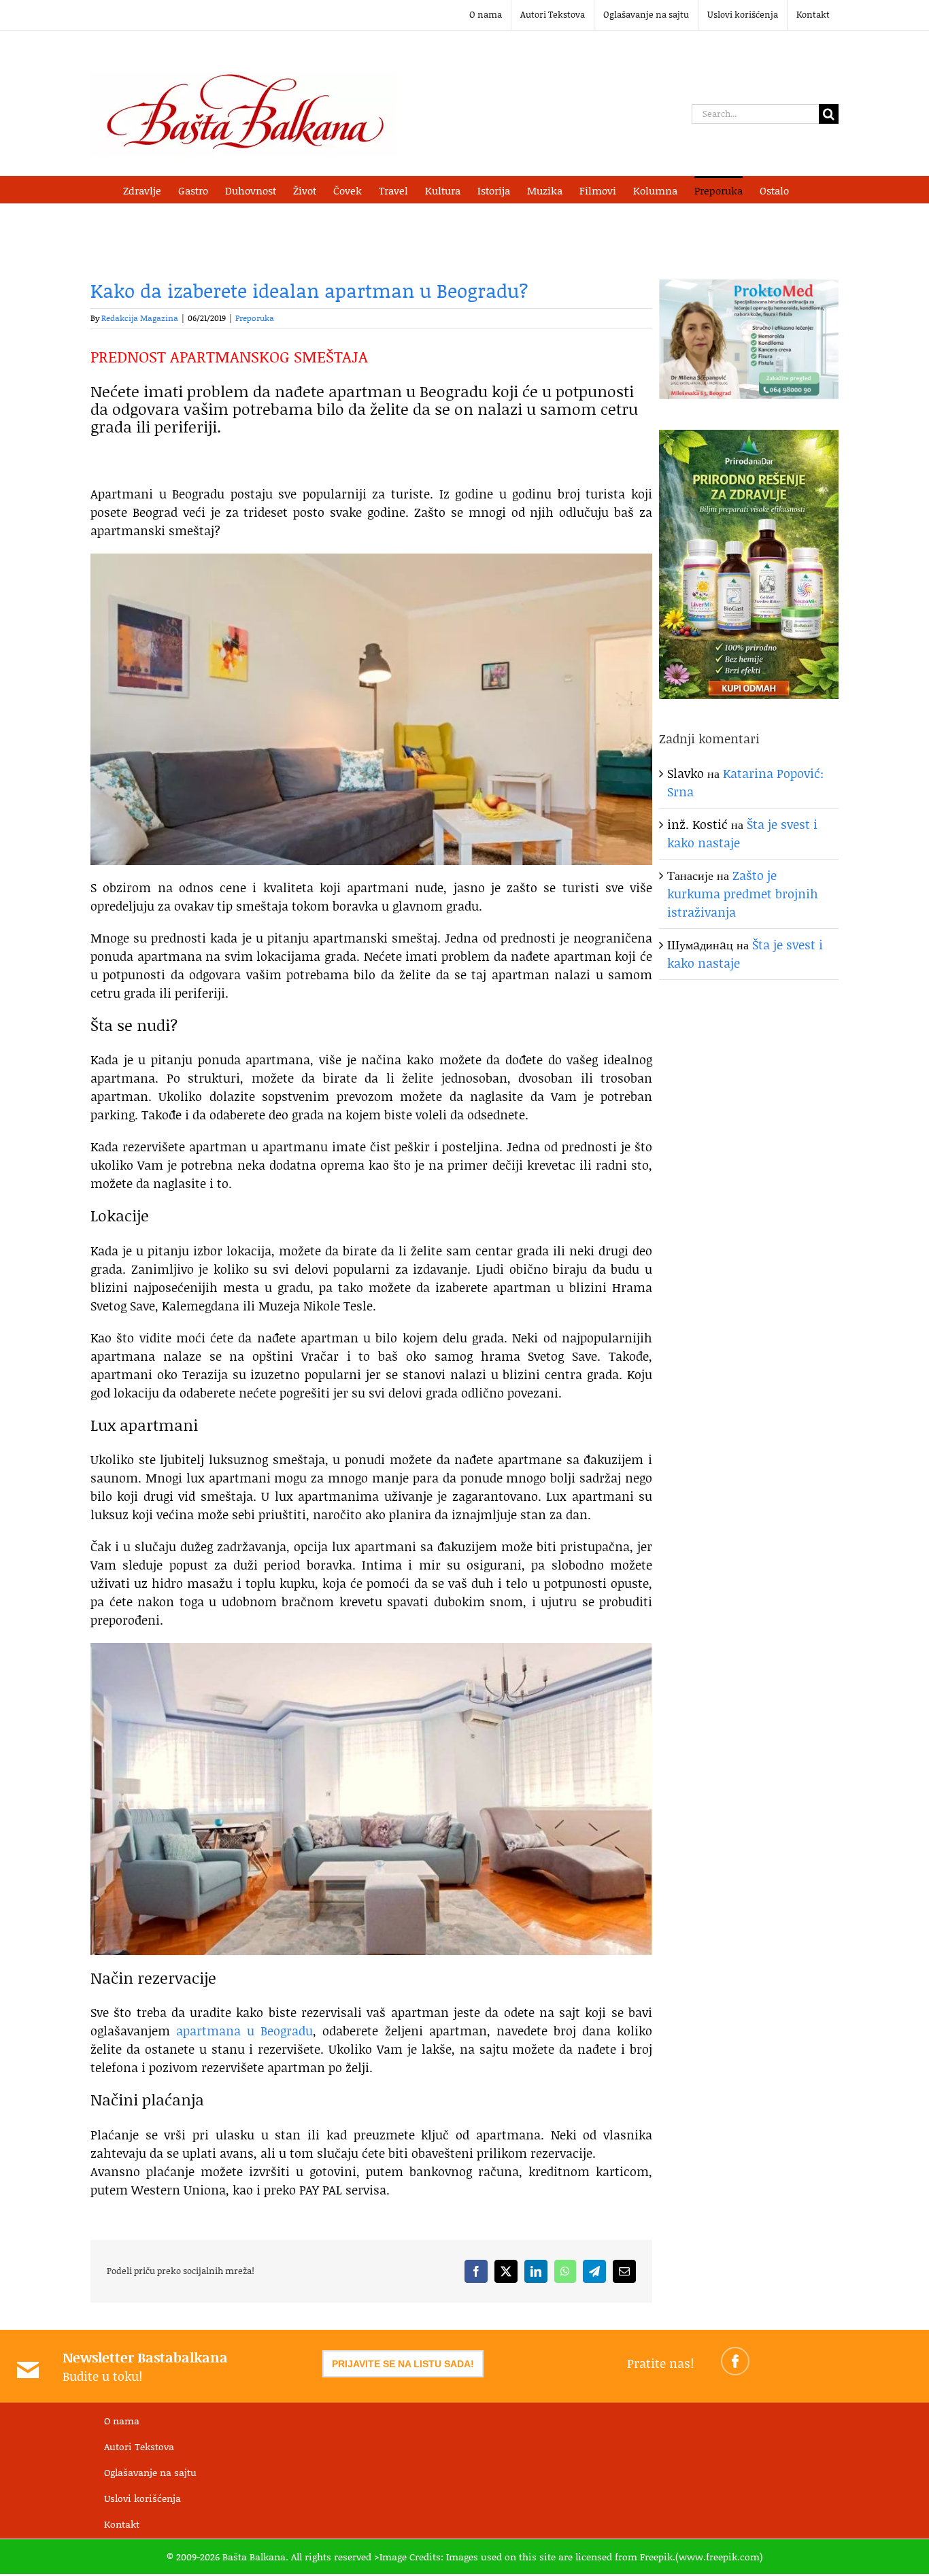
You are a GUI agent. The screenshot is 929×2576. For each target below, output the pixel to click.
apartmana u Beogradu (244, 2031)
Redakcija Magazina (140, 318)
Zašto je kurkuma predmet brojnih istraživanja (743, 894)
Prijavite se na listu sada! (403, 2364)
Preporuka (255, 318)
